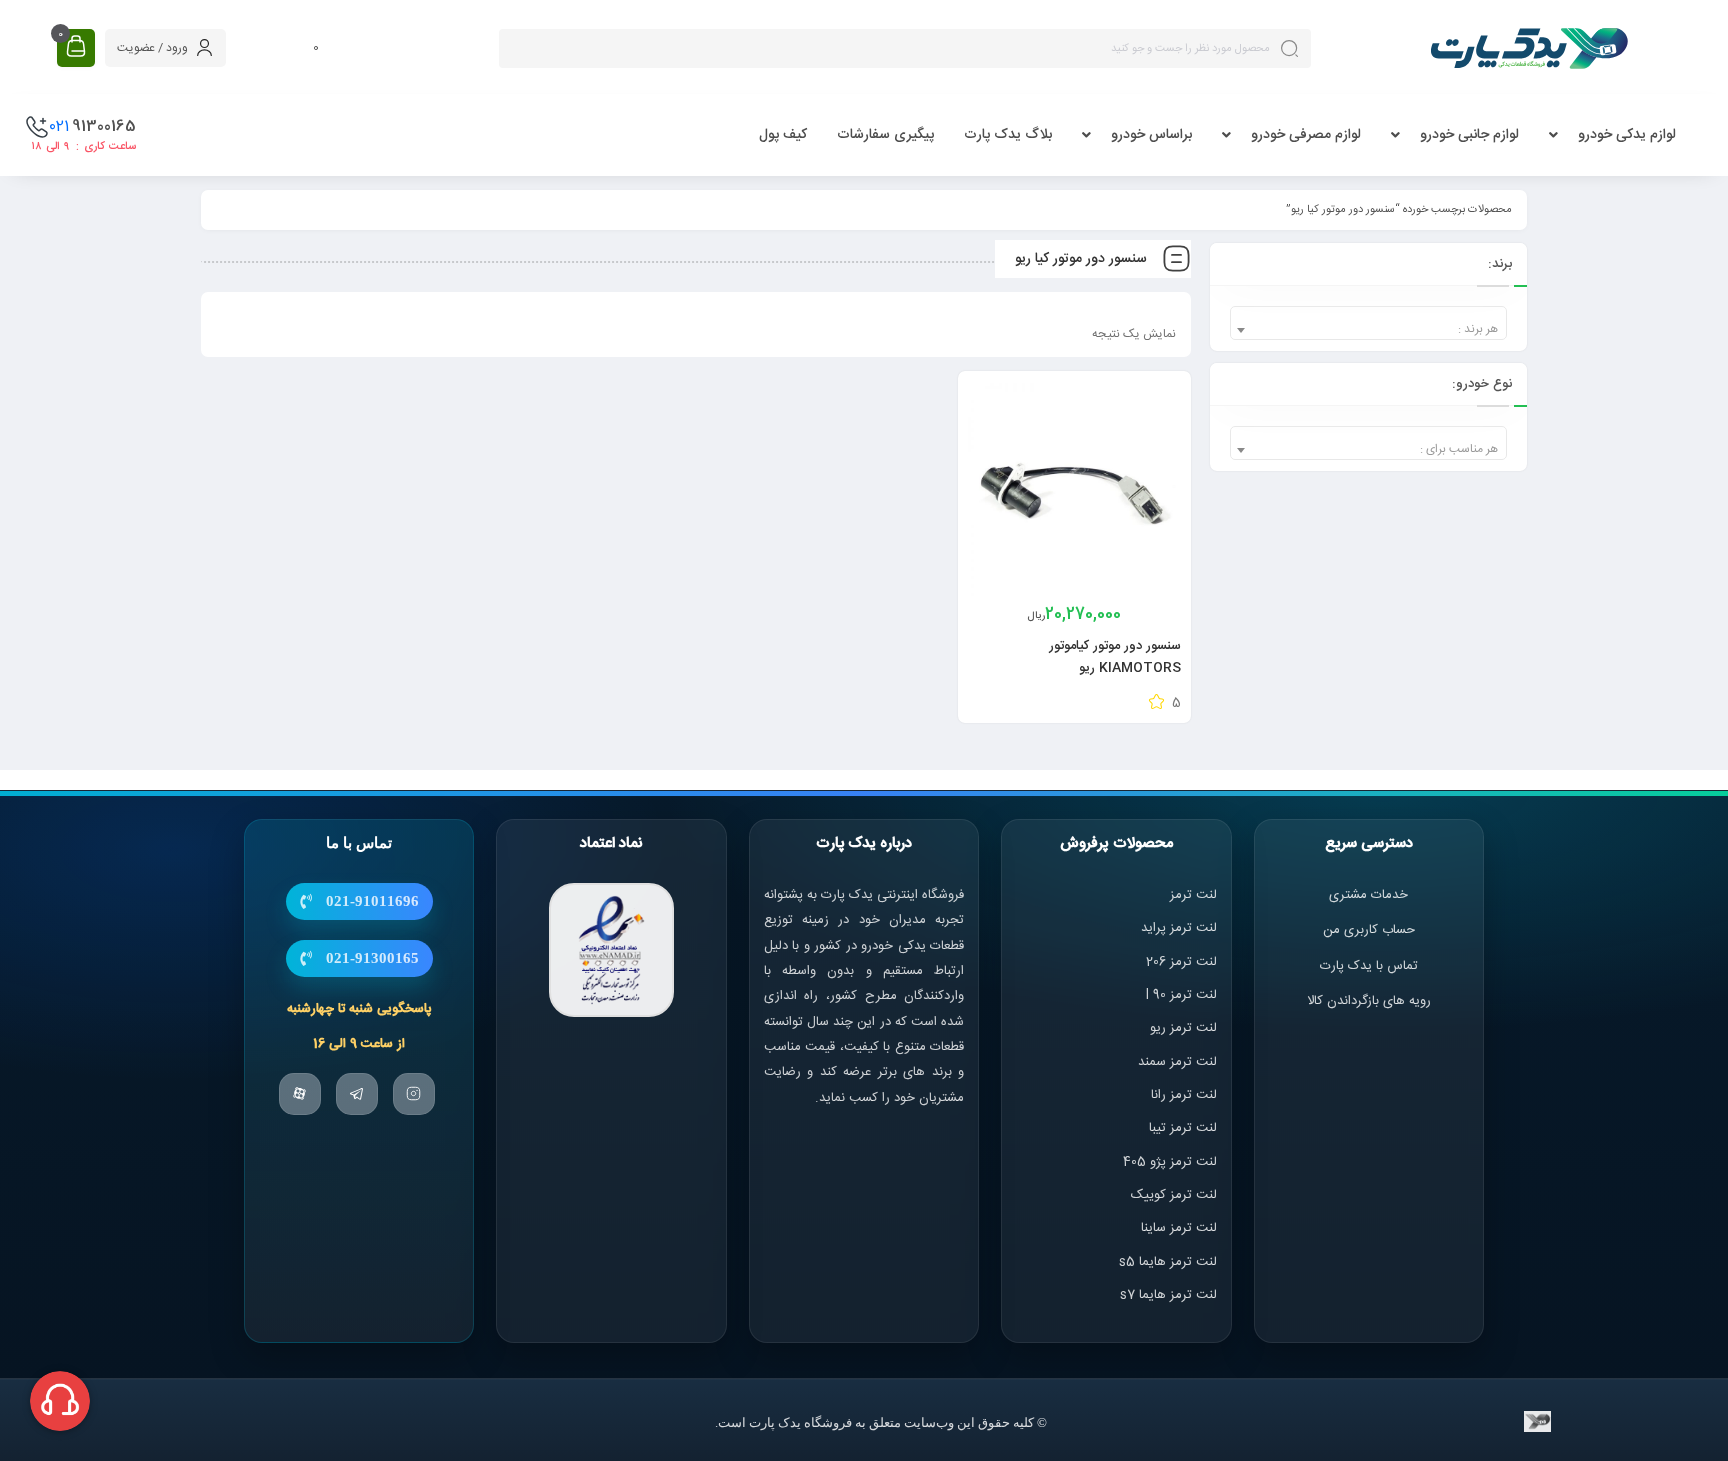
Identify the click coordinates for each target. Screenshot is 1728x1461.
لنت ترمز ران (1185, 1095)
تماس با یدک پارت (1369, 966)
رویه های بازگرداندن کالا (1369, 1001)
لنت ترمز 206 (1181, 962)
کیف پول (783, 135)
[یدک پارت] (1529, 48)
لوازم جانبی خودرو (1469, 135)
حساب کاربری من (1369, 930)
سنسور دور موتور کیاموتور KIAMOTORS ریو (1115, 657)
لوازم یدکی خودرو (1627, 135)
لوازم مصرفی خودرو (1306, 135)
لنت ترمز (1193, 895)
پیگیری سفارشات (885, 135)
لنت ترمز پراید (1179, 928)
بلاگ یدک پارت (1008, 135)
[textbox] (1368, 329)
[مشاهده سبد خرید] (76, 47)
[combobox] (1368, 323)
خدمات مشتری (1368, 895)
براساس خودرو (1151, 135)
